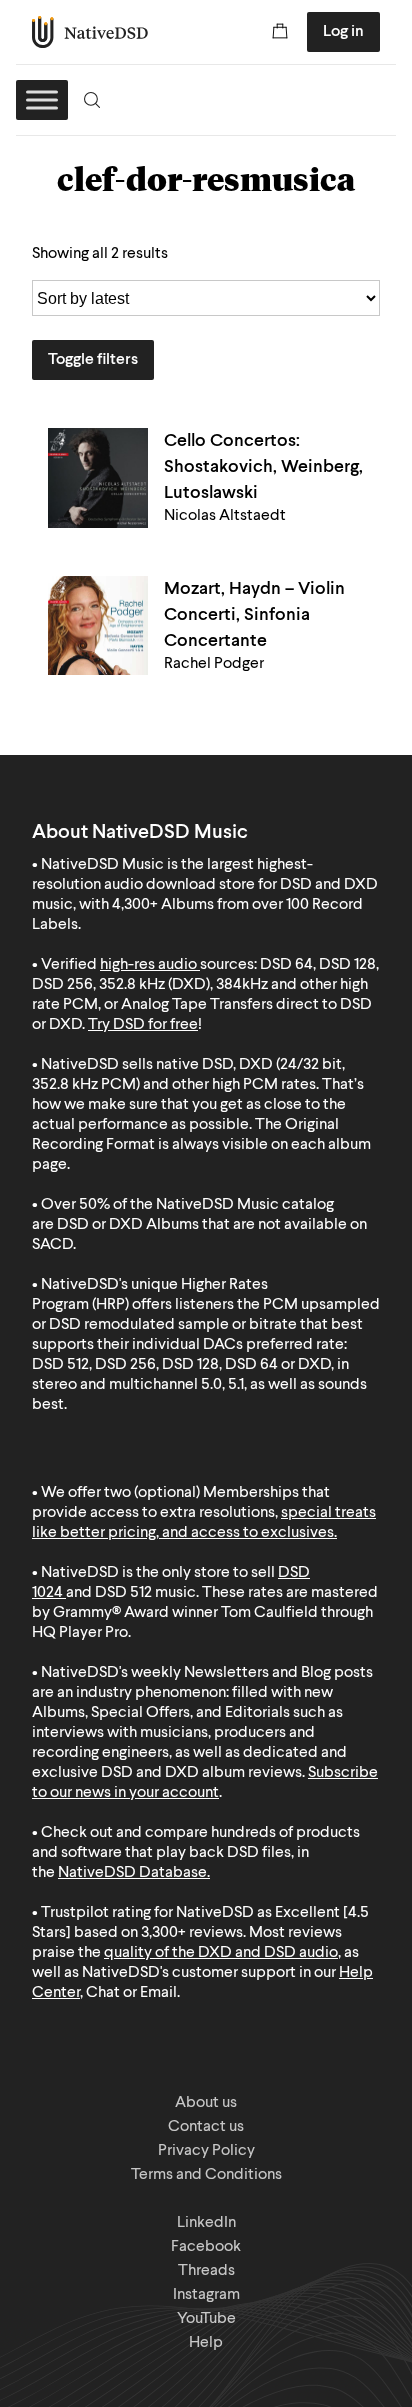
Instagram (206, 2295)
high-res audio (148, 965)
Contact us (206, 2127)
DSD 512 (123, 1593)
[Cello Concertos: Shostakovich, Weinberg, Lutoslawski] (98, 478)
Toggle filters (93, 360)
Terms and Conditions (206, 2175)
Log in (343, 32)
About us (206, 2103)
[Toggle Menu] (42, 99)
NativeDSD (90, 32)
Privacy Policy (206, 2151)
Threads (206, 2271)
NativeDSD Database (132, 1873)
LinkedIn (206, 2223)
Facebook (206, 2247)
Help (206, 2343)
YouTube (206, 2319)
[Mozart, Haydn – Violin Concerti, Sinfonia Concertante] (98, 625)
